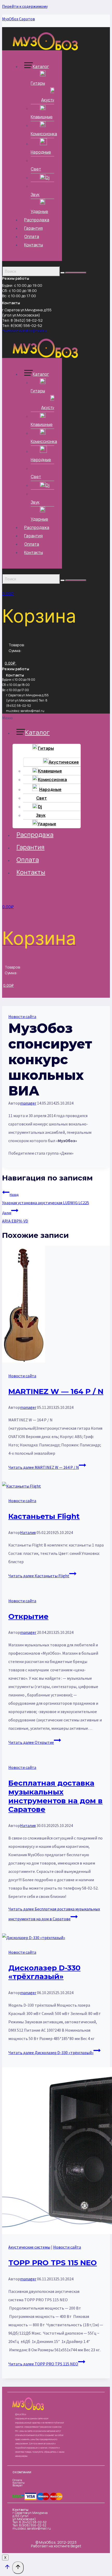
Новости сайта (22, 1016)
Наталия (28, 1532)
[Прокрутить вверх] (7, 2568)
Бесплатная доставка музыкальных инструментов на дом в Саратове (55, 1796)
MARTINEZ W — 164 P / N (56, 1391)
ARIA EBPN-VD (15, 1217)
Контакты (34, 245)
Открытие (28, 1616)
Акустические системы (29, 2247)
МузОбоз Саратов (18, 19)
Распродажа (37, 220)
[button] (45, 718)
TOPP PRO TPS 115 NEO (53, 2263)
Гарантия (33, 228)
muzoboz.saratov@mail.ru (24, 331)
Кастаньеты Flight (44, 1516)
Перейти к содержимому (25, 6)
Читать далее (44, 1467)
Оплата (32, 236)
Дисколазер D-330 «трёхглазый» (44, 1972)
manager (28, 1103)
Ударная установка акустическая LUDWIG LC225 (46, 1199)
